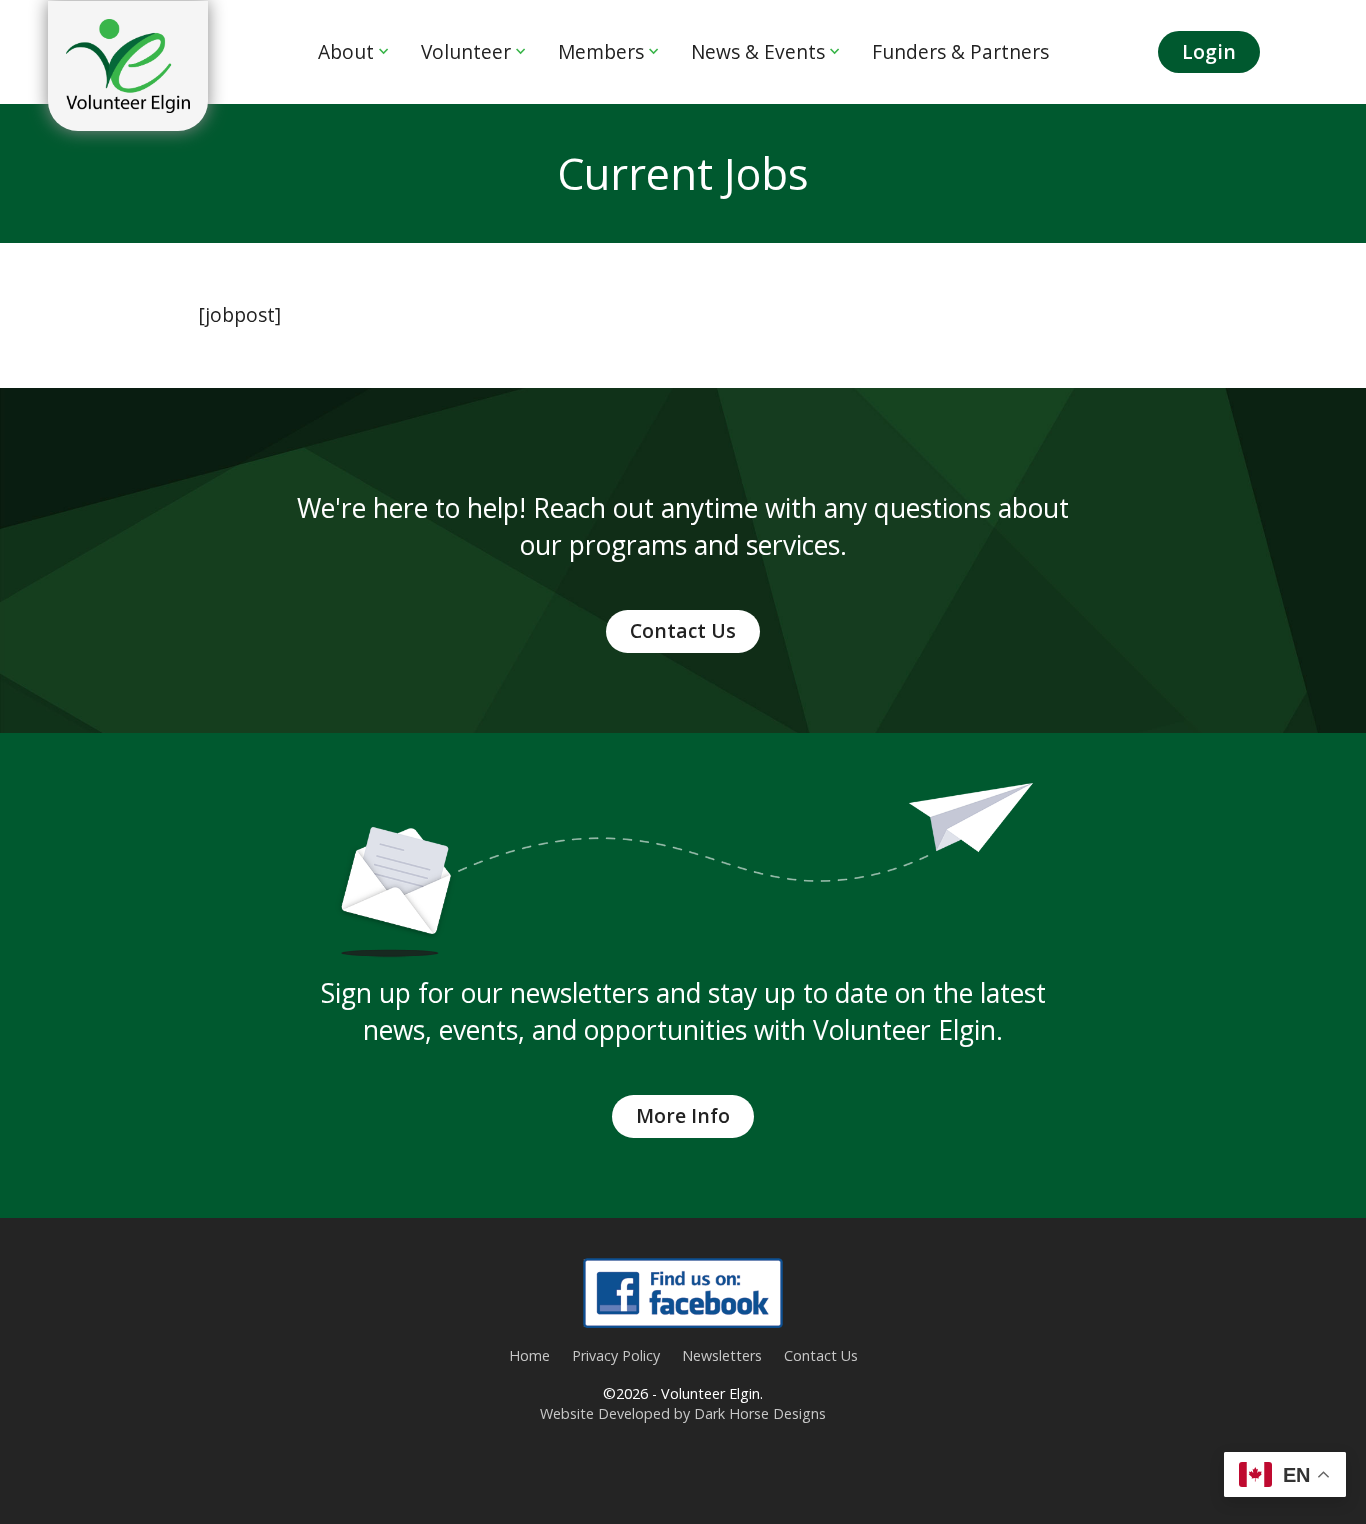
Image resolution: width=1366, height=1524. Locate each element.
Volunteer (466, 51)
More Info (683, 1115)
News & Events (758, 51)
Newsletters (722, 1355)
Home (529, 1355)
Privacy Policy (616, 1355)
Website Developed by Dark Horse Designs (683, 1413)
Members (601, 51)
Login (1209, 51)
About (346, 51)
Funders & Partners (960, 51)
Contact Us (683, 630)
